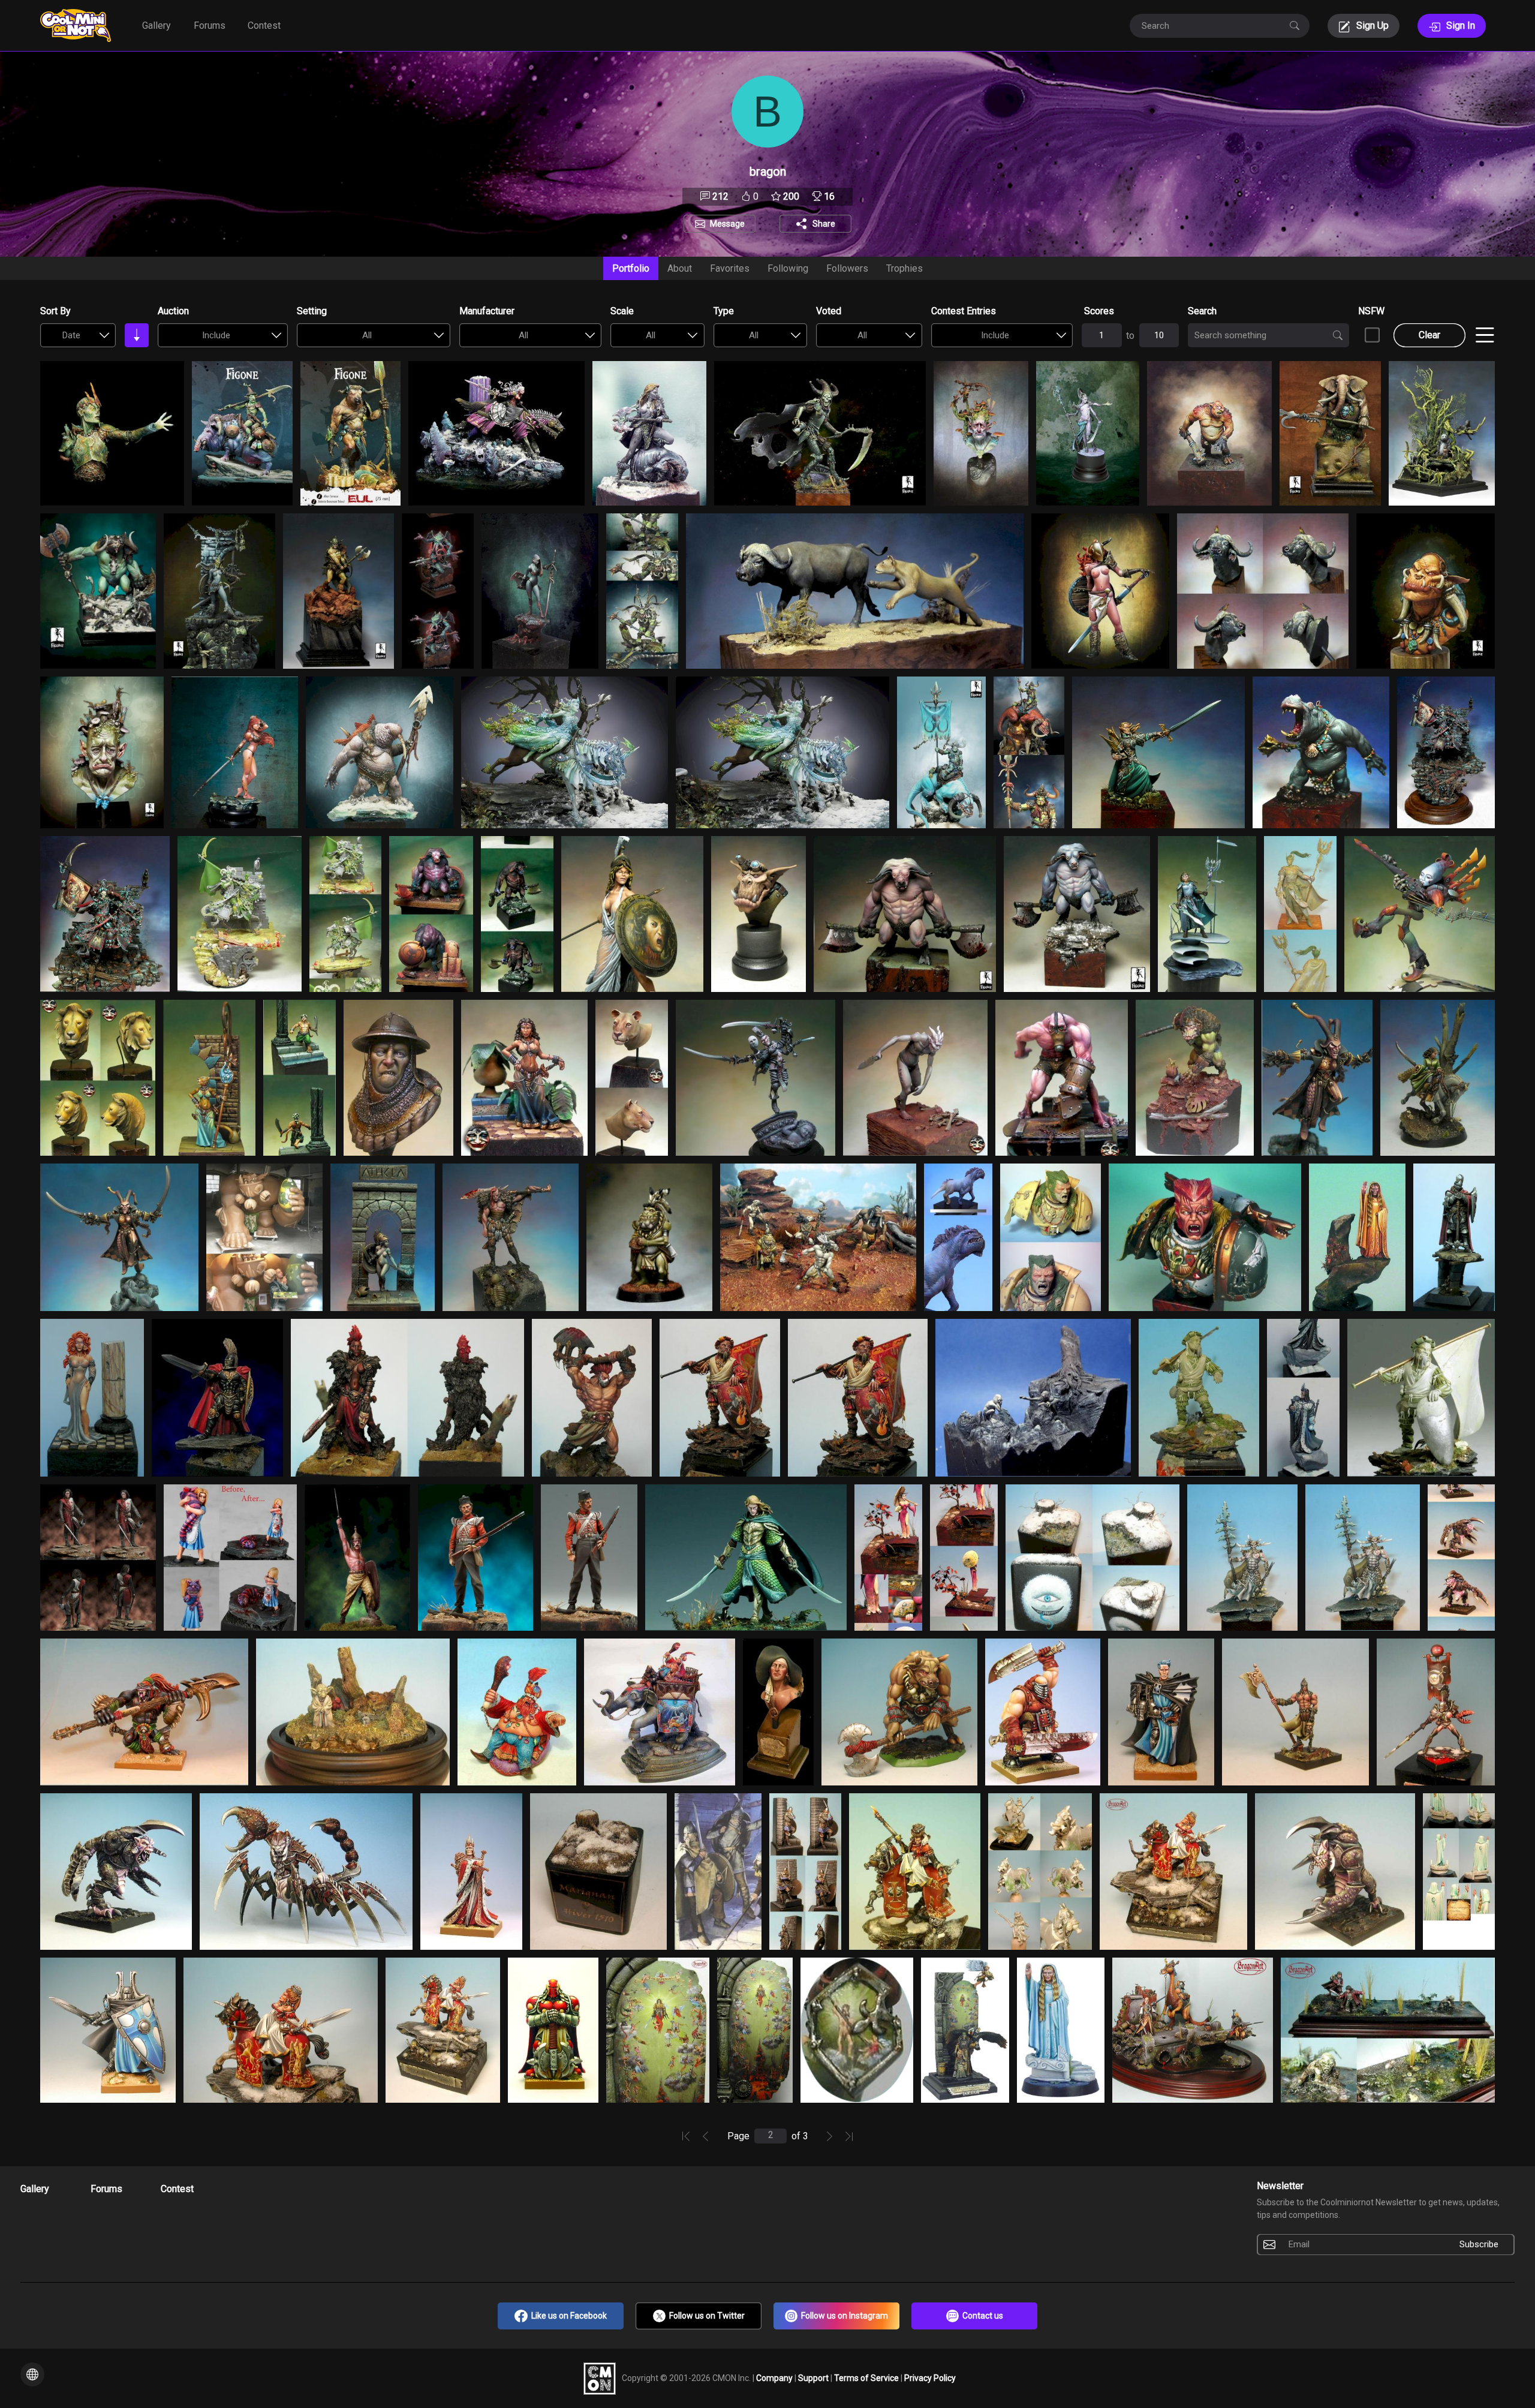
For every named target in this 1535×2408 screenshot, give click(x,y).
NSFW (1371, 311)
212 (719, 196)
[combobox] (78, 335)
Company (775, 2378)
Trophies (905, 268)
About (680, 268)
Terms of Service (867, 2378)
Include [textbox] (216, 335)
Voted (829, 311)
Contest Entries (964, 311)
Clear (1429, 335)
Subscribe (1479, 2244)
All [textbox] (367, 335)
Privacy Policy (930, 2378)
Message (727, 224)
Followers (847, 268)
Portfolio (631, 268)
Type (724, 311)
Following (788, 268)
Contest (264, 25)
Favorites (730, 268)
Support (814, 2378)
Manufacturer (487, 311)
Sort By (55, 311)
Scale (622, 311)
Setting (312, 311)
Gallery (156, 25)
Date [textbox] (71, 335)
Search (1202, 311)
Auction (173, 311)
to (1130, 336)
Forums (210, 25)
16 (828, 196)
